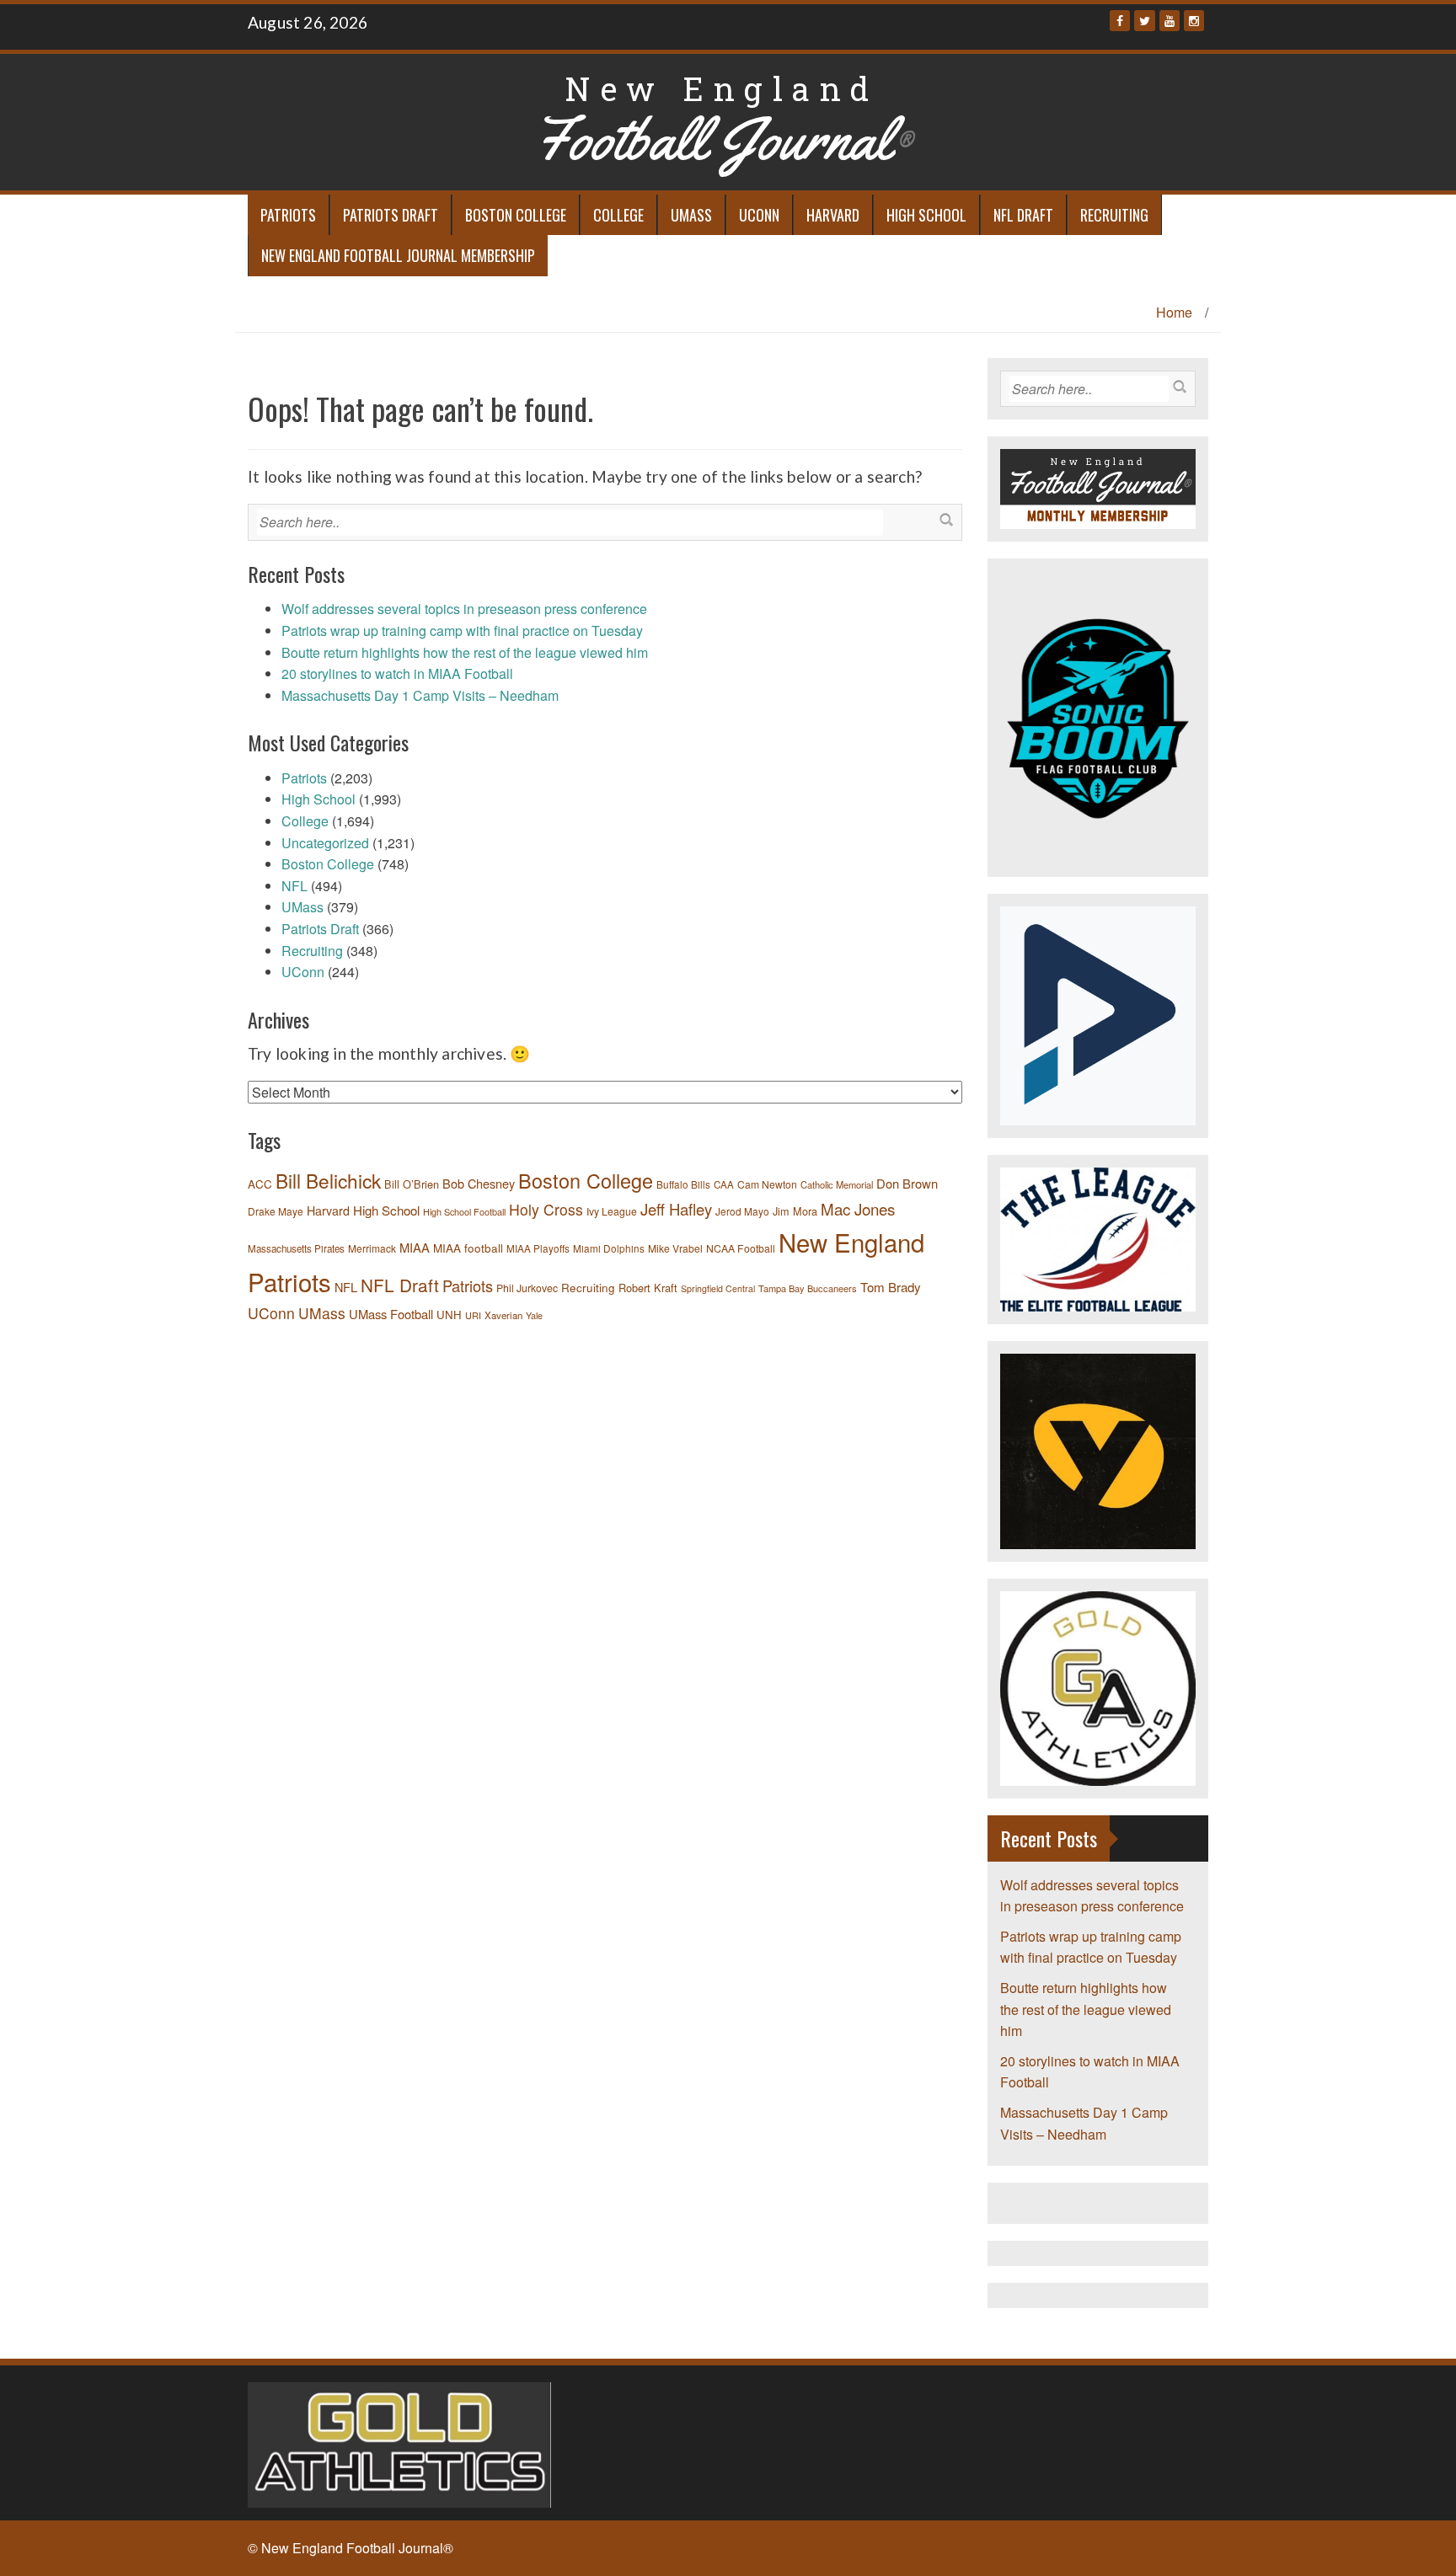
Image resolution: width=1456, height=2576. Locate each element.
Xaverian (503, 1315)
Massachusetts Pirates (296, 1248)
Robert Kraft (648, 1288)
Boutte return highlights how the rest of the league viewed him (465, 652)
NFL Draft (1023, 215)
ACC (260, 1184)
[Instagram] (1194, 21)
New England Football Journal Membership (398, 255)
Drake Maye (276, 1211)
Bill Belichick (328, 1180)
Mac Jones (858, 1208)
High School (926, 215)
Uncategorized (325, 843)
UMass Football (391, 1314)
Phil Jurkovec (527, 1288)
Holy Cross (546, 1209)
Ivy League (612, 1211)
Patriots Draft (391, 215)
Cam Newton (767, 1184)
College (618, 215)
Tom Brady (891, 1287)
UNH (449, 1315)
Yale (534, 1315)
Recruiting (1114, 215)
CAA (724, 1184)
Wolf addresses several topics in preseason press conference (464, 609)
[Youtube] (1170, 21)
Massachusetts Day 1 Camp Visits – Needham (420, 695)
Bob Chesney (479, 1183)
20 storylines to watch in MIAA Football (397, 673)
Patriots (288, 215)
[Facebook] (1120, 21)
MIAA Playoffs (538, 1248)
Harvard (833, 215)
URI (473, 1315)
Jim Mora (795, 1211)
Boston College (516, 215)
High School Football (464, 1211)
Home (1174, 312)
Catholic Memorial (837, 1184)
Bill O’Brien (412, 1184)
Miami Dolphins (609, 1248)
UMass (691, 215)
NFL (294, 886)
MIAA (415, 1247)
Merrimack (372, 1248)
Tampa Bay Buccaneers (808, 1288)
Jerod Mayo (742, 1211)
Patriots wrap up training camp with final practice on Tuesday (462, 631)
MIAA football (468, 1248)
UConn (759, 215)
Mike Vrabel (675, 1248)
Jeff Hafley (676, 1209)
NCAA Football (741, 1248)
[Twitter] (1145, 21)
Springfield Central (718, 1288)
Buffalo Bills (683, 1184)
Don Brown (907, 1183)
